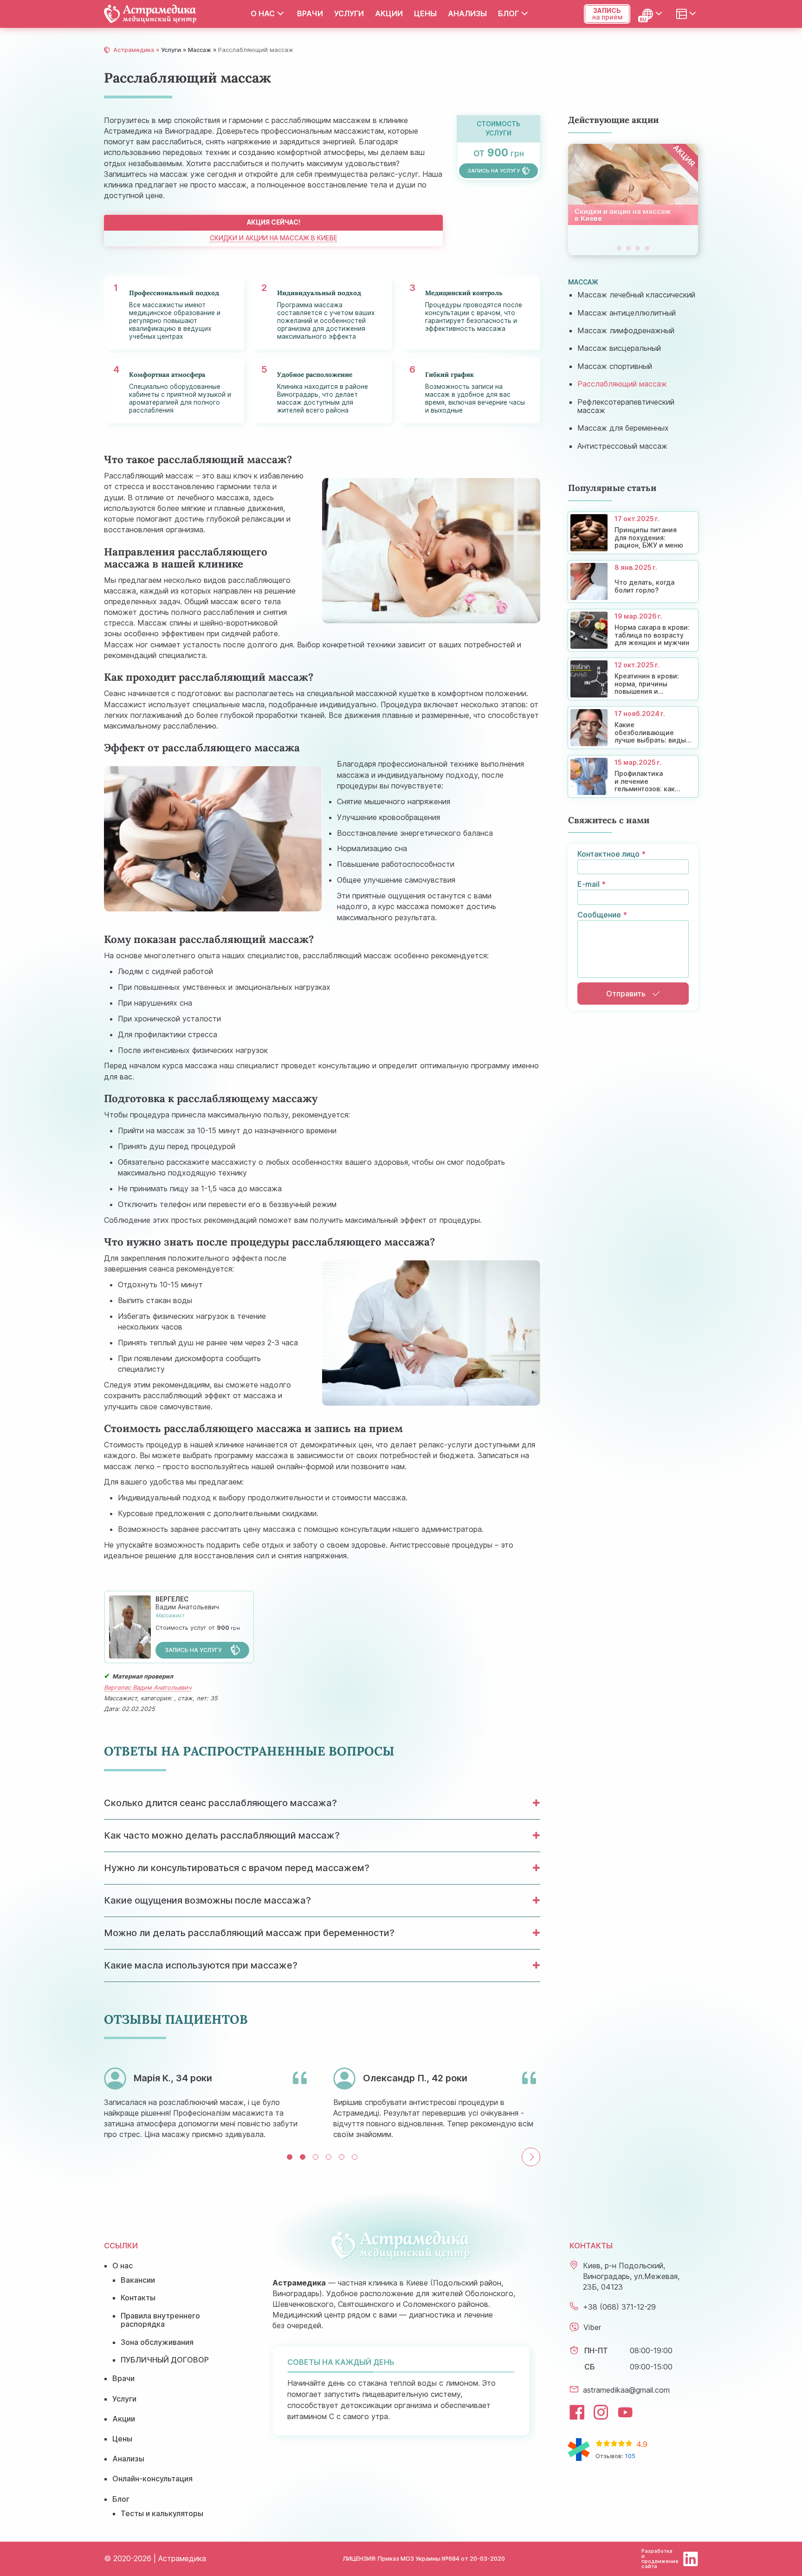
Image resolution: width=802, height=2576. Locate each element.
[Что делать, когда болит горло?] (633, 581)
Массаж (200, 50)
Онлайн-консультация (152, 2479)
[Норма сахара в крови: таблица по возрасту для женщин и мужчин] (633, 630)
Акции (389, 13)
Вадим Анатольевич (187, 1603)
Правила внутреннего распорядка (160, 2320)
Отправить (626, 994)
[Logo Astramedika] (150, 14)
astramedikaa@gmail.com (626, 2390)
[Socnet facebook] (577, 2412)
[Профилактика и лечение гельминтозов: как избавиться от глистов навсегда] (633, 776)
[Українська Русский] (653, 14)
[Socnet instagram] (601, 2412)
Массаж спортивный (615, 366)
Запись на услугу (194, 1650)
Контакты (138, 2298)
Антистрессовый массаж (622, 446)
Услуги (349, 13)
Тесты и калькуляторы (162, 2513)
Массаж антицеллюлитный (627, 313)
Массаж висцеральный (619, 348)
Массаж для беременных (623, 428)
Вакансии (138, 2280)
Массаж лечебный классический (636, 295)
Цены (425, 13)
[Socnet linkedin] (691, 2559)
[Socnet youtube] (625, 2412)
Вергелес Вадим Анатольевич (148, 1688)
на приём (607, 14)
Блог (508, 13)
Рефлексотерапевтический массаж (626, 406)
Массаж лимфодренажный (626, 330)
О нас (263, 13)
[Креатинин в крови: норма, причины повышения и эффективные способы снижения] (633, 679)
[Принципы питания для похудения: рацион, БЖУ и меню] (633, 533)
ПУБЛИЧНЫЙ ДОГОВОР (165, 2360)
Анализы (467, 13)
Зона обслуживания (157, 2342)
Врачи (310, 13)
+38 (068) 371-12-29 (619, 2307)
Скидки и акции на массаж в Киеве (274, 239)
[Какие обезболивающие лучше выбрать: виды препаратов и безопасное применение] (633, 728)
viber (592, 2327)
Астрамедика (134, 50)
